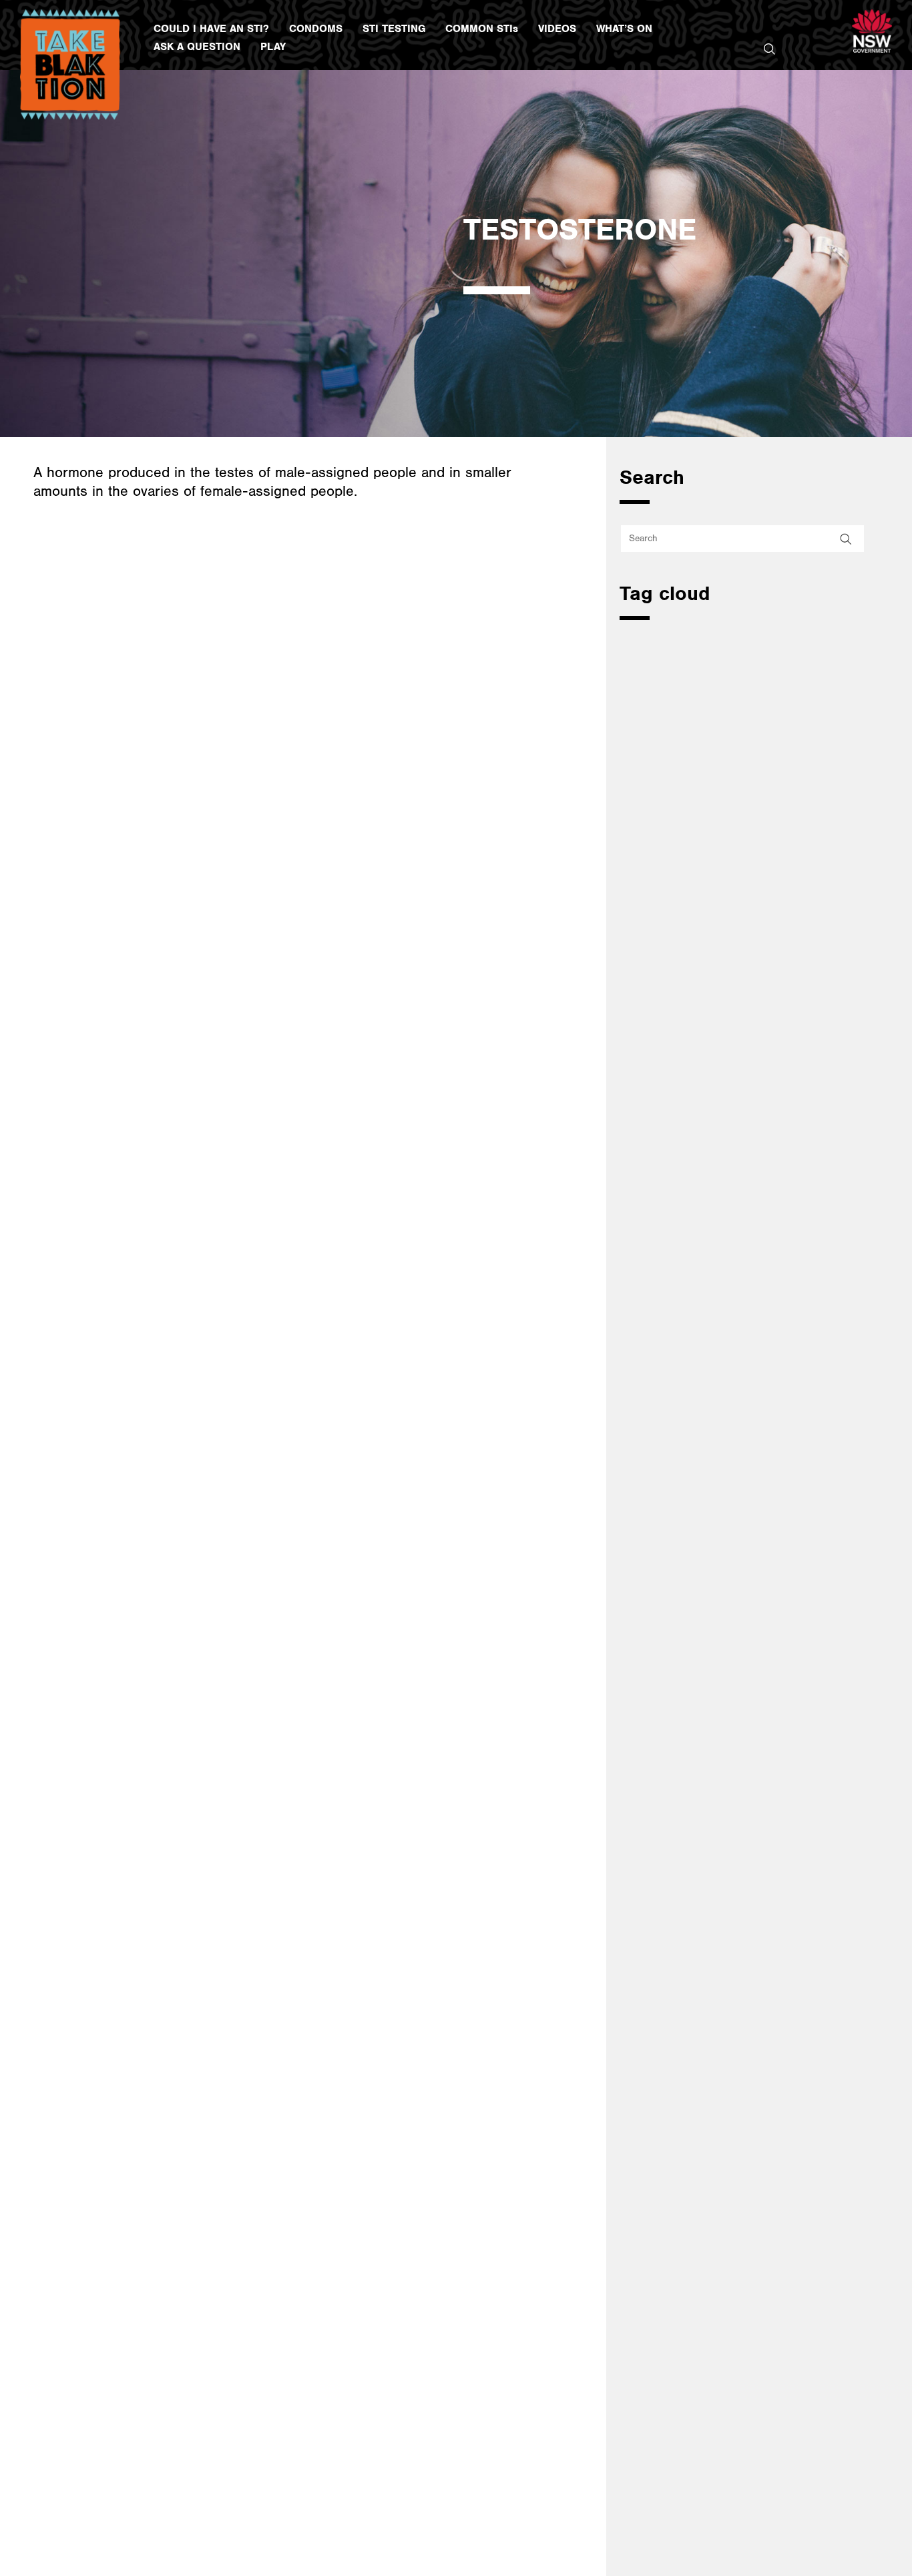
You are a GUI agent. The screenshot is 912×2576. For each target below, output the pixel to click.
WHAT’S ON (624, 29)
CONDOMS (316, 29)
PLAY (273, 47)
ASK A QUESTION (197, 47)
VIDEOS (557, 29)
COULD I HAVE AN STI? (211, 29)
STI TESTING (394, 29)
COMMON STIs (482, 29)
